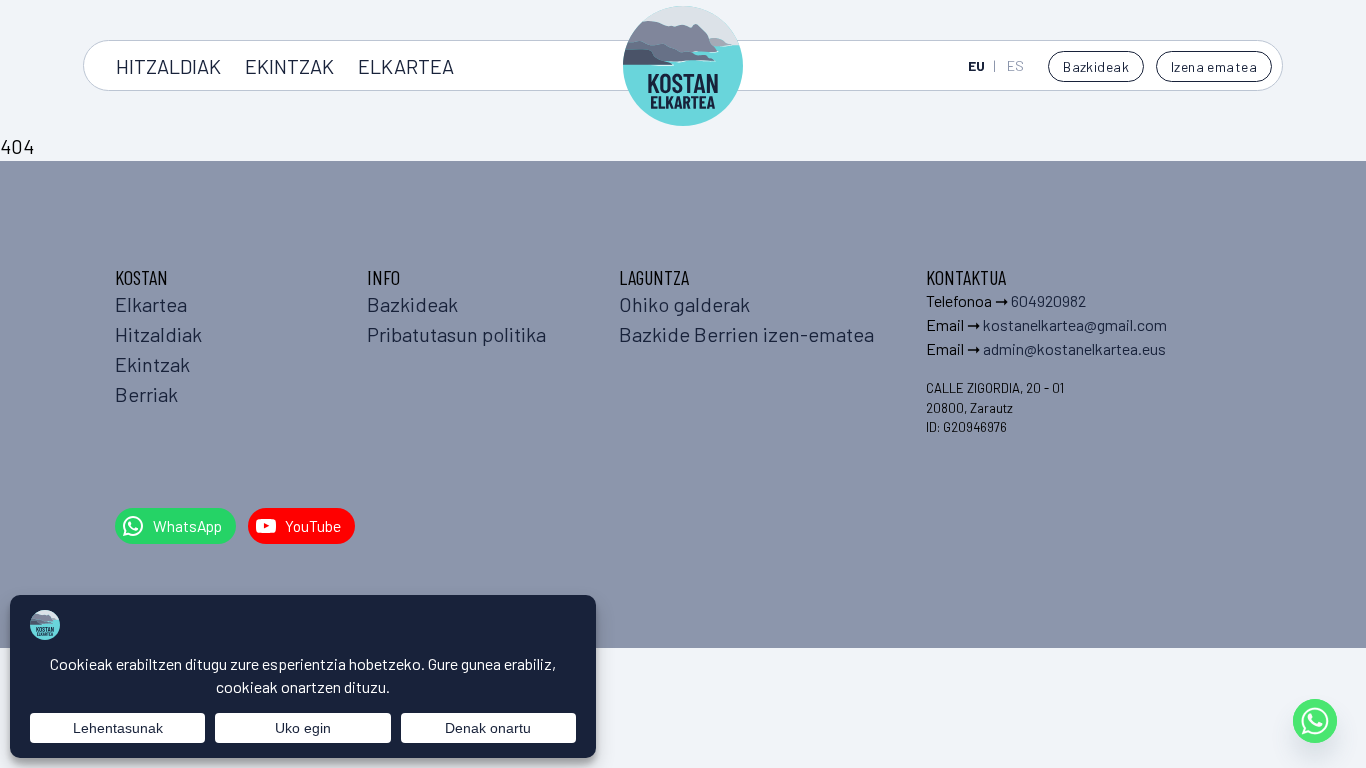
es (1015, 65)
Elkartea (406, 66)
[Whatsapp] (1315, 721)
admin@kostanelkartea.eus (1074, 348)
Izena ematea (1214, 66)
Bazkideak (1096, 66)
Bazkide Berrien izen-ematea (746, 334)
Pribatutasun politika (456, 334)
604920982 (1048, 300)
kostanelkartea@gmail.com (1075, 324)
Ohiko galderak (684, 304)
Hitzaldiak (168, 66)
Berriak (146, 394)
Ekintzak (289, 66)
